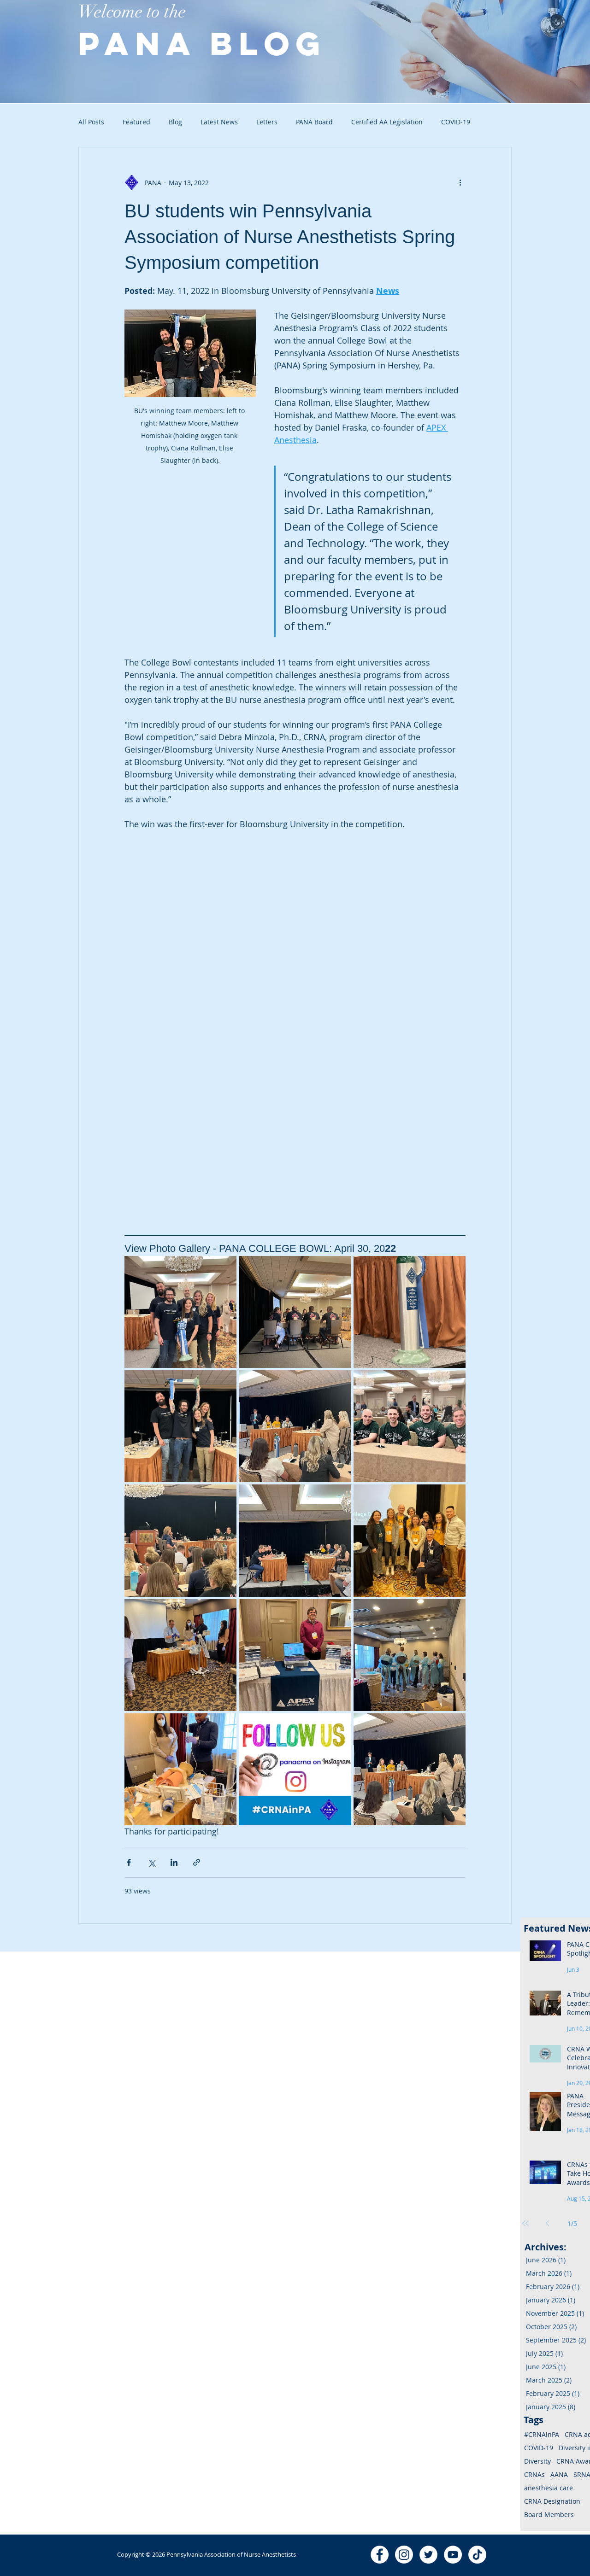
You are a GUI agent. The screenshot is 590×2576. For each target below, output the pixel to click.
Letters (267, 122)
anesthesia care (549, 2488)
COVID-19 (539, 2448)
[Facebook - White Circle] (380, 2555)
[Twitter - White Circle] (428, 2555)
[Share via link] (197, 1862)
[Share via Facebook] (129, 1862)
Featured (136, 122)
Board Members (549, 2515)
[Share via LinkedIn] (174, 1862)
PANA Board (314, 122)
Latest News (219, 122)
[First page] (525, 2223)
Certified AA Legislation (387, 122)
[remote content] (205, 978)
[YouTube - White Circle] (453, 2555)
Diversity (537, 2461)
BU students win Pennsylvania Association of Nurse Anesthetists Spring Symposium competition (290, 237)
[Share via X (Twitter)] (151, 1862)
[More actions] (460, 182)
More (449, 122)
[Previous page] (548, 2223)
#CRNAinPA (542, 2434)
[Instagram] (404, 2555)
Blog (175, 122)
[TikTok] (477, 2555)
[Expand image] (180, 1312)
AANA (559, 2474)
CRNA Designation (552, 2501)
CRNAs (534, 2474)
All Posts (91, 122)
